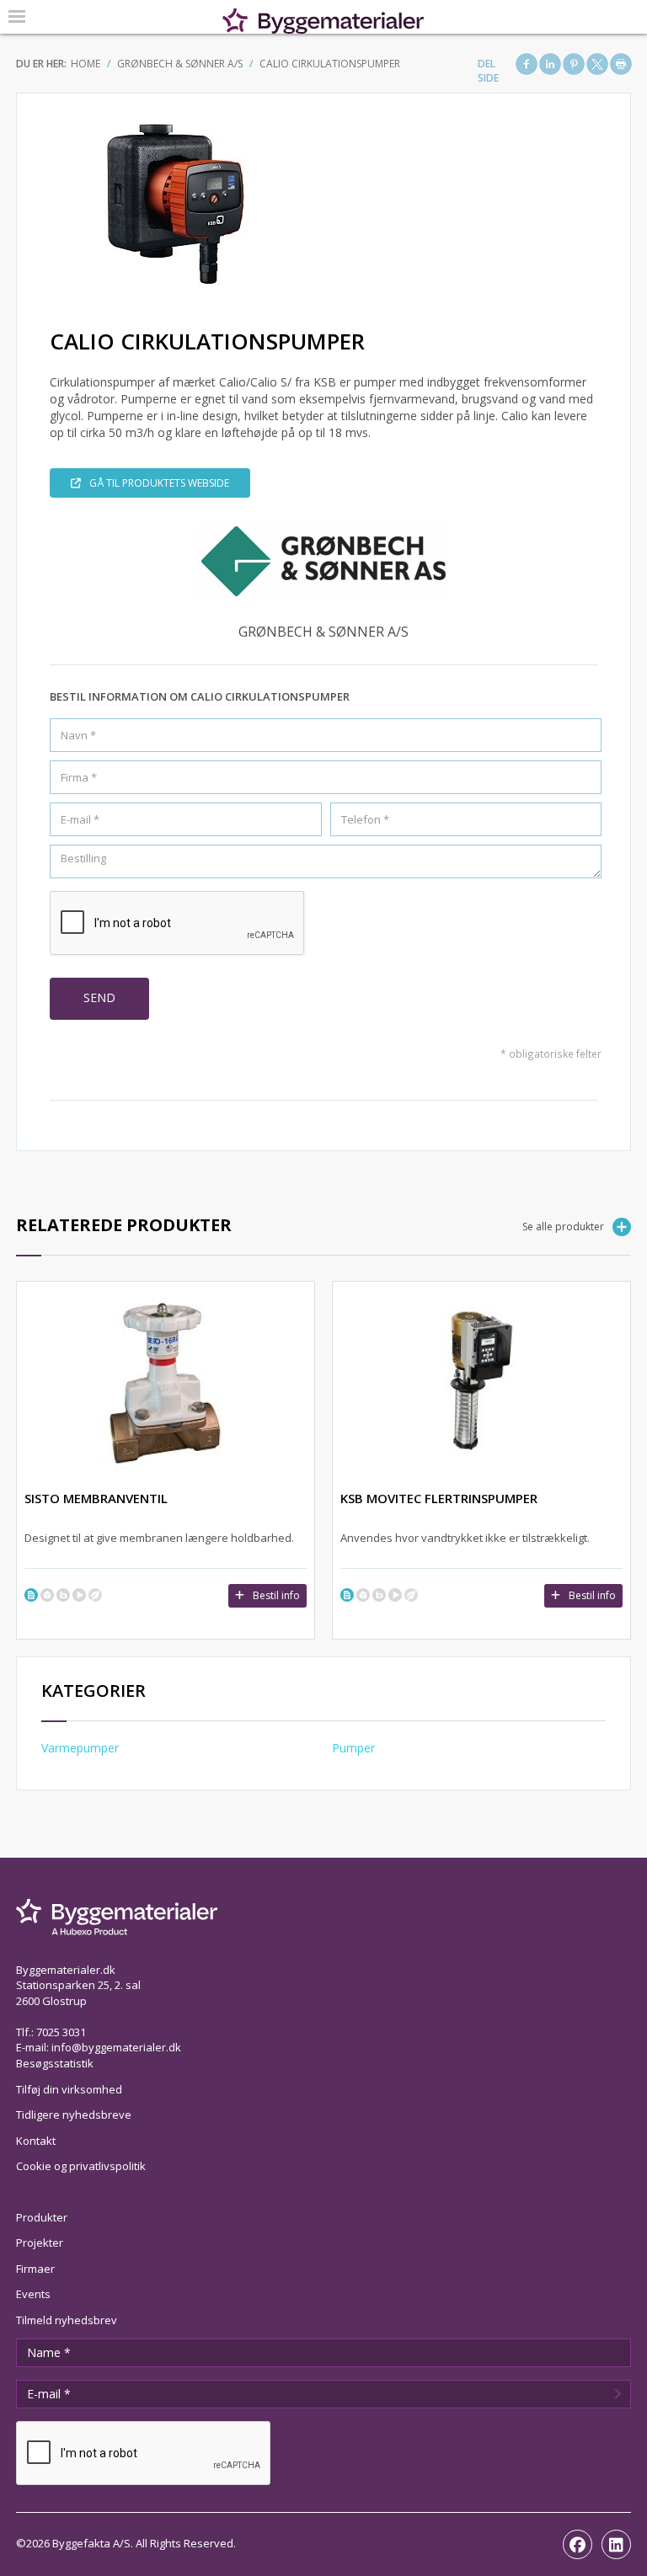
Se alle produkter (563, 1227)
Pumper (353, 1748)
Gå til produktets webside (159, 483)
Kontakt (36, 2141)
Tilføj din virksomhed (69, 2089)
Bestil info (276, 1595)
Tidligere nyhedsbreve (74, 2115)
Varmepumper (80, 1748)
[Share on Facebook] (527, 64)
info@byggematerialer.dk (116, 2047)
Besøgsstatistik (55, 2063)
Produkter (42, 2217)
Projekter (40, 2243)
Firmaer (35, 2269)
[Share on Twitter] (597, 64)
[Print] (621, 64)
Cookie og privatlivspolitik (81, 2166)
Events (33, 2294)
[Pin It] (574, 64)
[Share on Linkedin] (550, 64)
